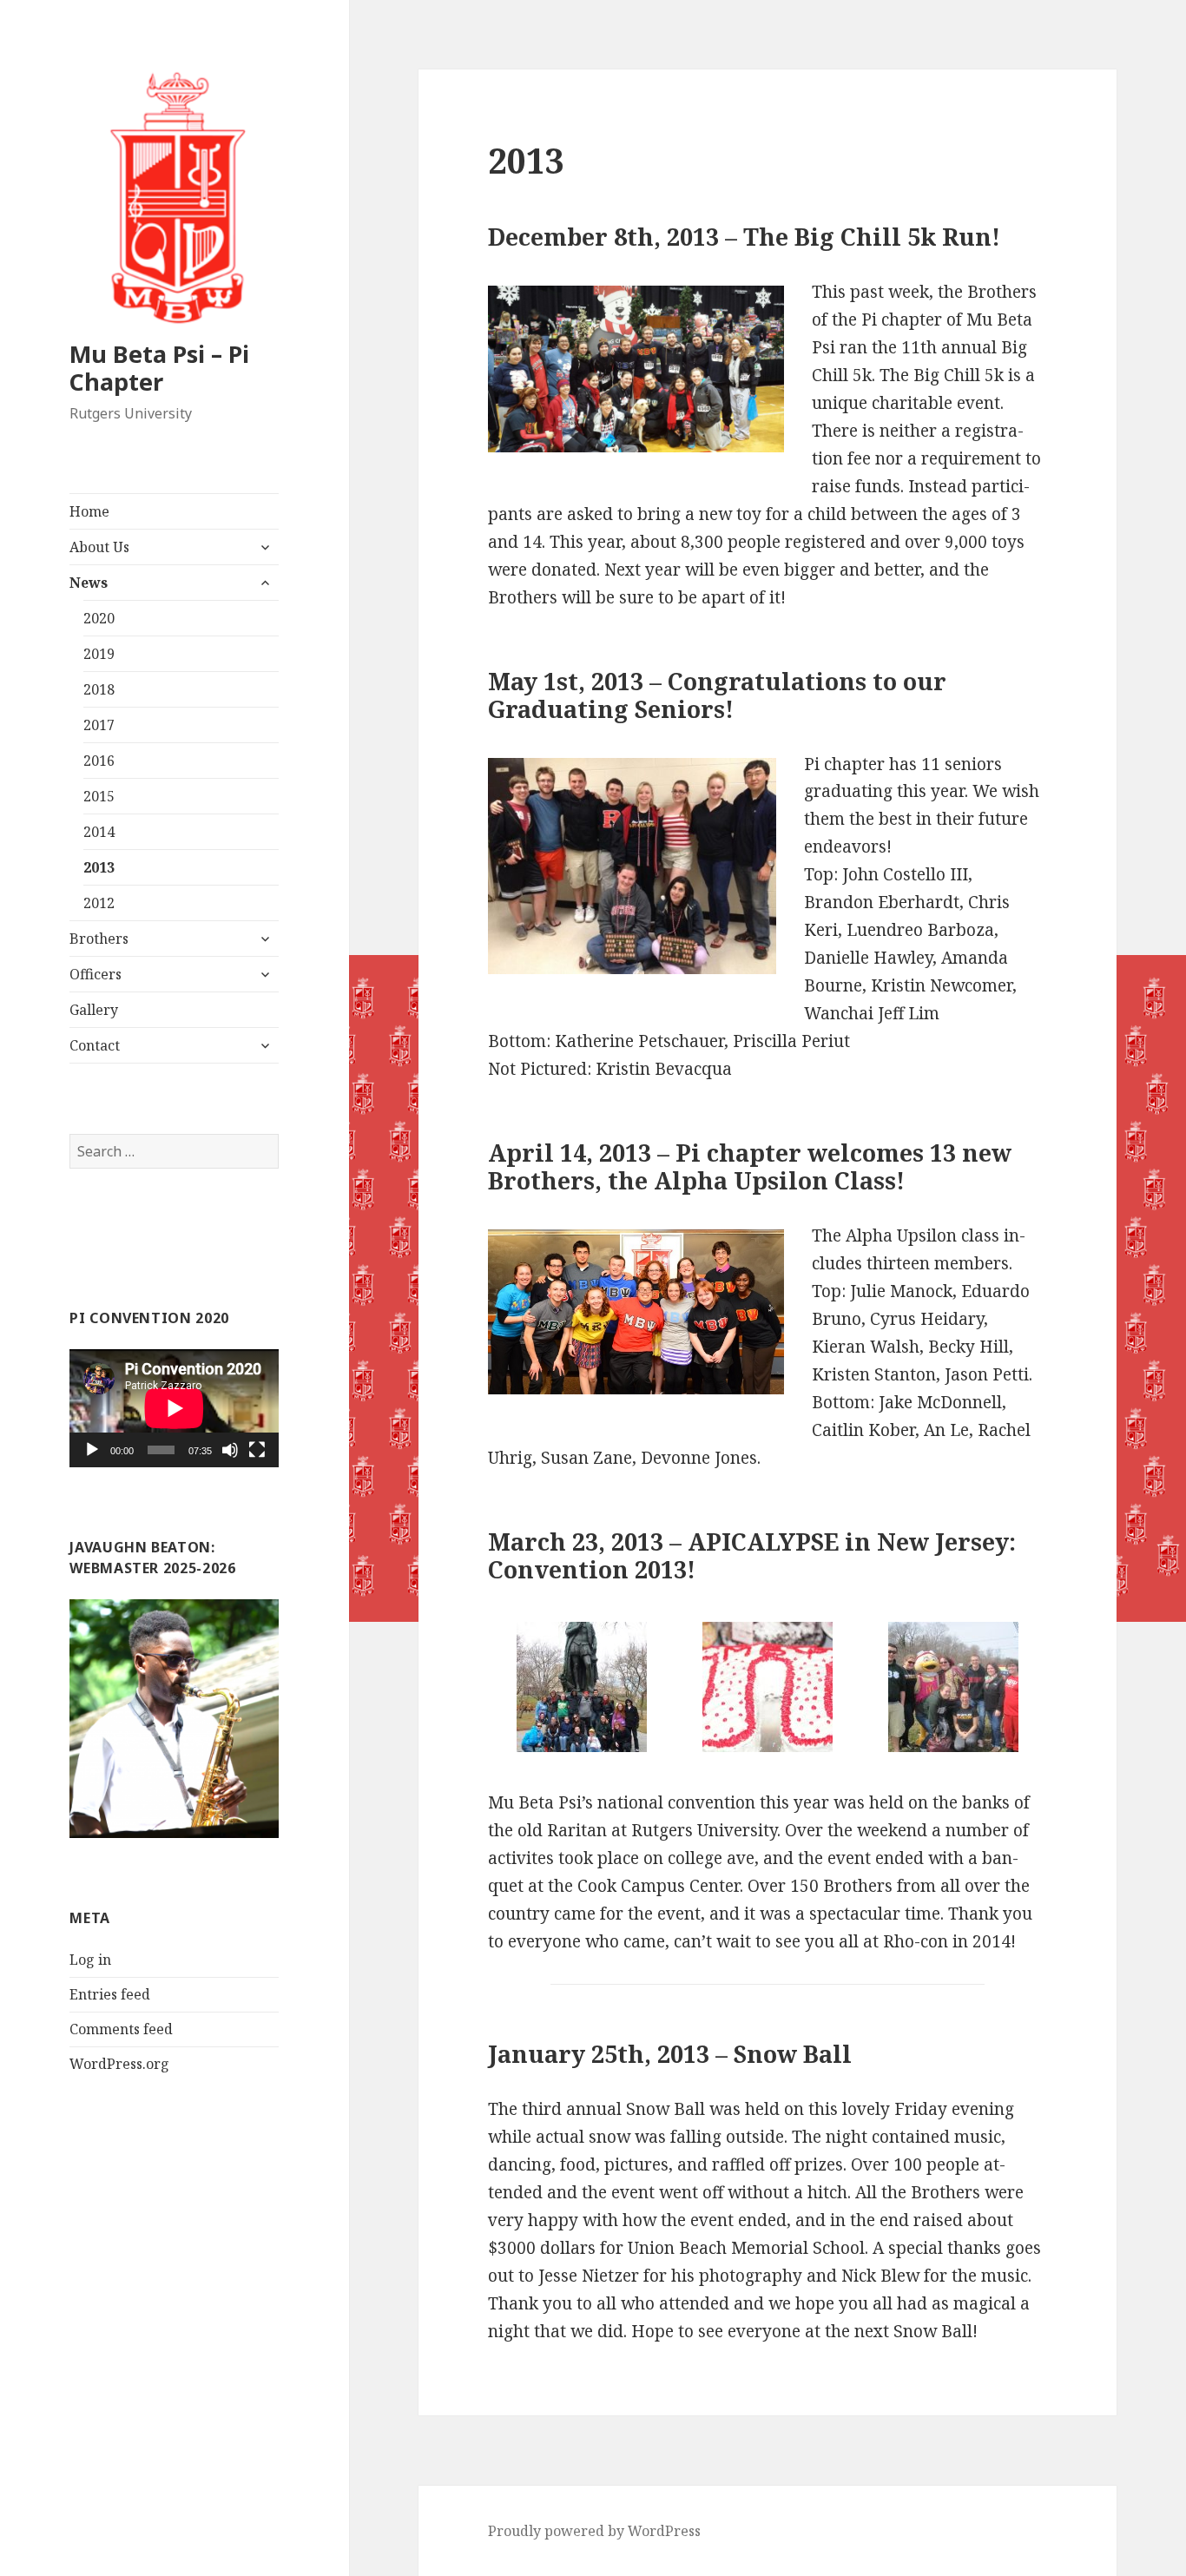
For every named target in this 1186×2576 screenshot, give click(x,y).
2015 (99, 796)
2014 (99, 832)
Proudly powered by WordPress (594, 2531)
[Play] (92, 1450)
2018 (99, 689)
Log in (90, 1960)
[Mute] (230, 1450)
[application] (174, 1408)
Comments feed (121, 2029)
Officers (96, 974)
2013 (99, 867)
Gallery (94, 1010)
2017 (99, 725)
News (89, 583)
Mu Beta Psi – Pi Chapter (159, 368)
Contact (95, 1045)
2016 (99, 761)
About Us (99, 547)
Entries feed (110, 1994)
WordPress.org (119, 2064)
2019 (99, 654)
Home (89, 511)
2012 (99, 903)
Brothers (99, 939)
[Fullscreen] (257, 1450)
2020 (99, 618)
